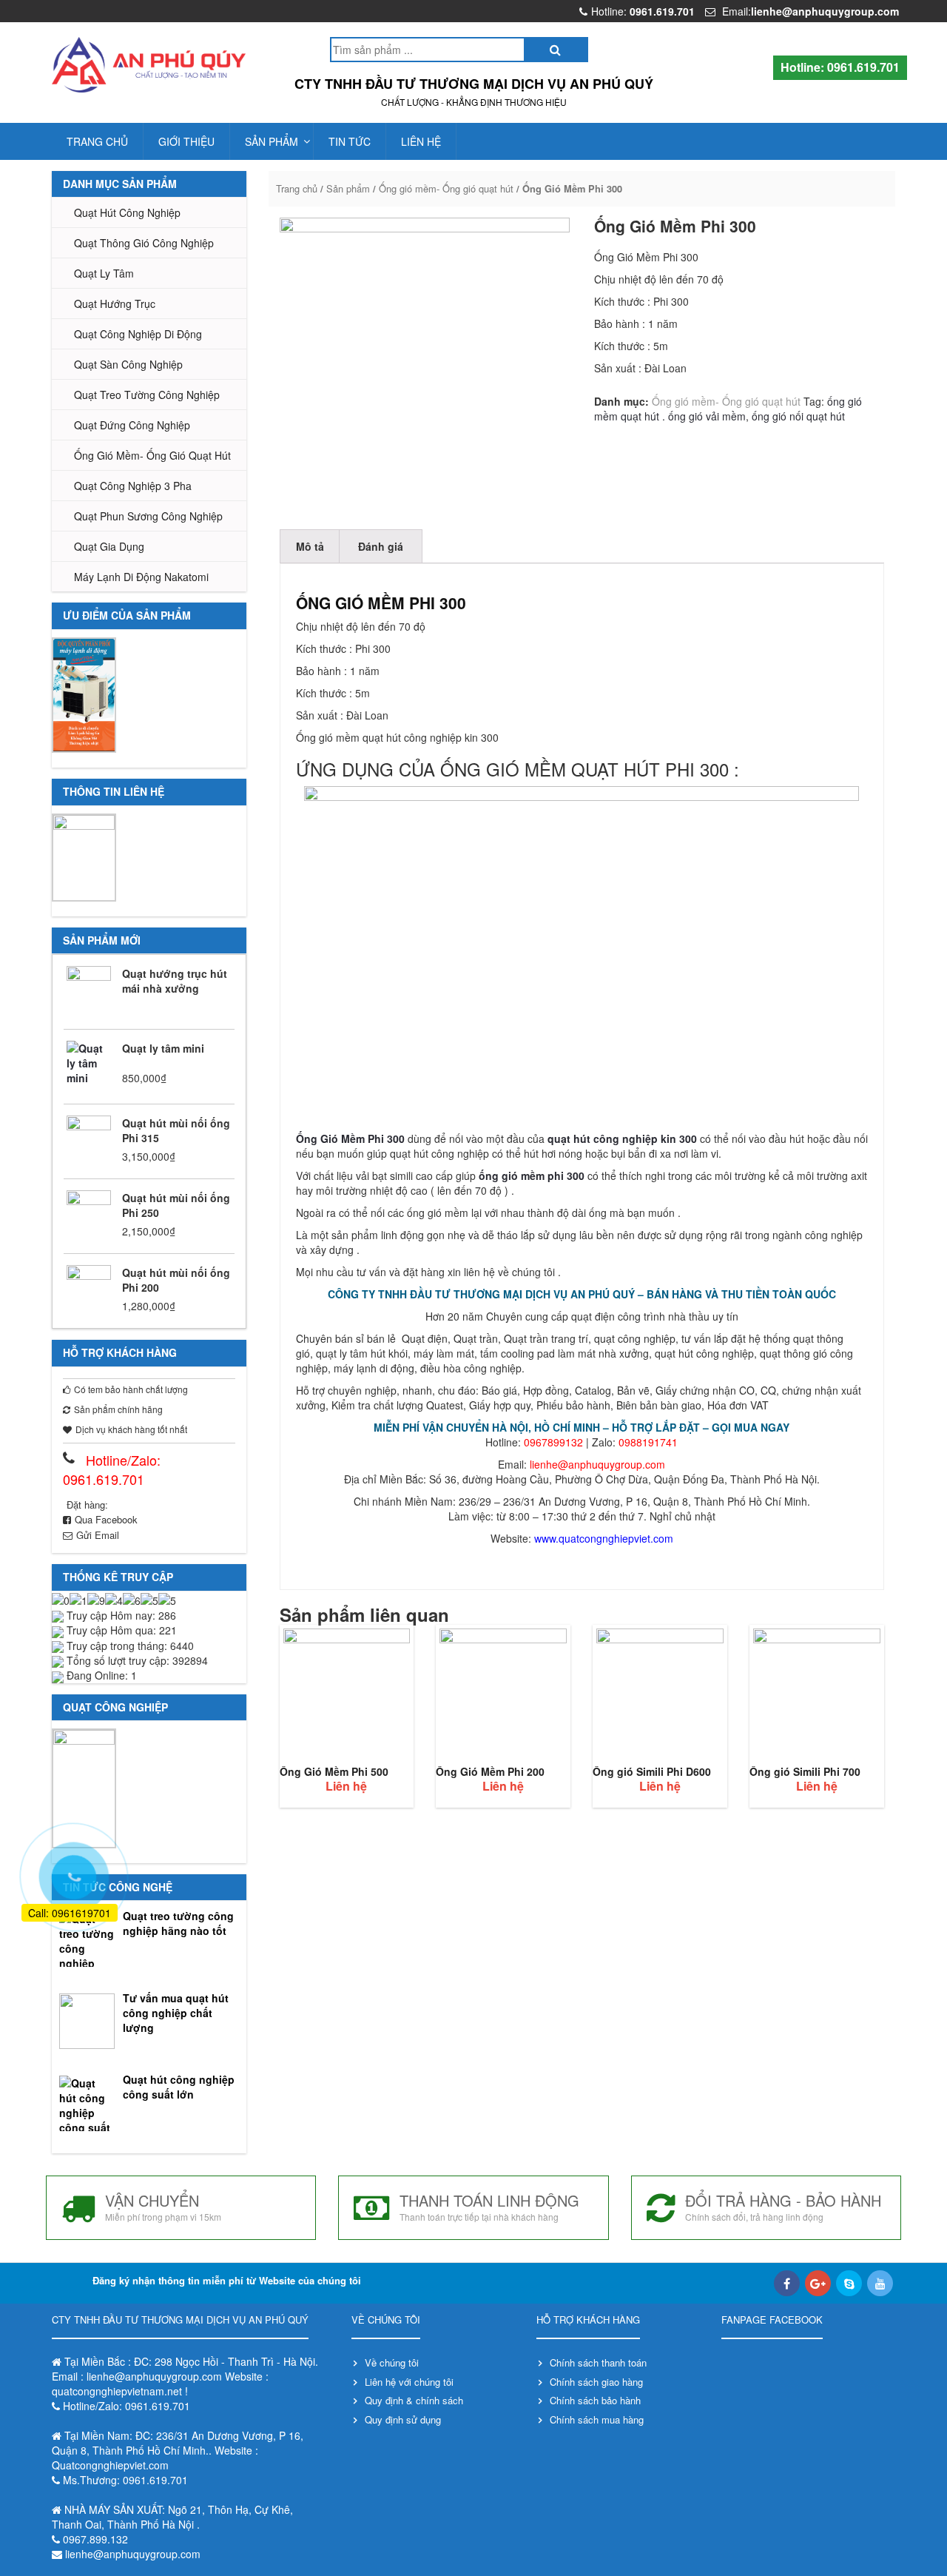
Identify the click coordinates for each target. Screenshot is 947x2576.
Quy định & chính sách (414, 2400)
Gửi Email (98, 1535)
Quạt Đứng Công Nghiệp (132, 425)
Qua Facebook (106, 1519)
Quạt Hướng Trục (115, 303)
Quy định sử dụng (403, 2419)
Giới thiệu (186, 141)
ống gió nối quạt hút (798, 416)
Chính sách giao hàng (596, 2382)
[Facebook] (787, 2283)
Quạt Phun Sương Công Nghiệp (148, 516)
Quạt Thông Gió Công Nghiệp (144, 243)
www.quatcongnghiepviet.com (604, 1538)
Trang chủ (97, 141)
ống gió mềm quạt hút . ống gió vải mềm (728, 409)
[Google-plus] (818, 2283)
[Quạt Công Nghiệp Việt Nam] (149, 65)
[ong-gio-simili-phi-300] (425, 363)
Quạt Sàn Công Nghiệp (128, 364)
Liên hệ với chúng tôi (409, 2382)
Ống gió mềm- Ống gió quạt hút (152, 455)
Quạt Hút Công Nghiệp (127, 212)
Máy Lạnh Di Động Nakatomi (141, 577)
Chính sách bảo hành (595, 2400)
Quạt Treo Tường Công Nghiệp (147, 395)
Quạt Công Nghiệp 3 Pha (133, 486)
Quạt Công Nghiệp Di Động (138, 334)
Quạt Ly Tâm (104, 273)
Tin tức (350, 141)
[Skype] (849, 2283)
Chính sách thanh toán (598, 2362)
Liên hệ (421, 141)
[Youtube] (880, 2283)
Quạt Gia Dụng (109, 546)
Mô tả (310, 546)
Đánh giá (381, 546)
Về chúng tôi (392, 2362)
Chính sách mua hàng (597, 2419)
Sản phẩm (272, 141)
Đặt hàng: (87, 1505)
